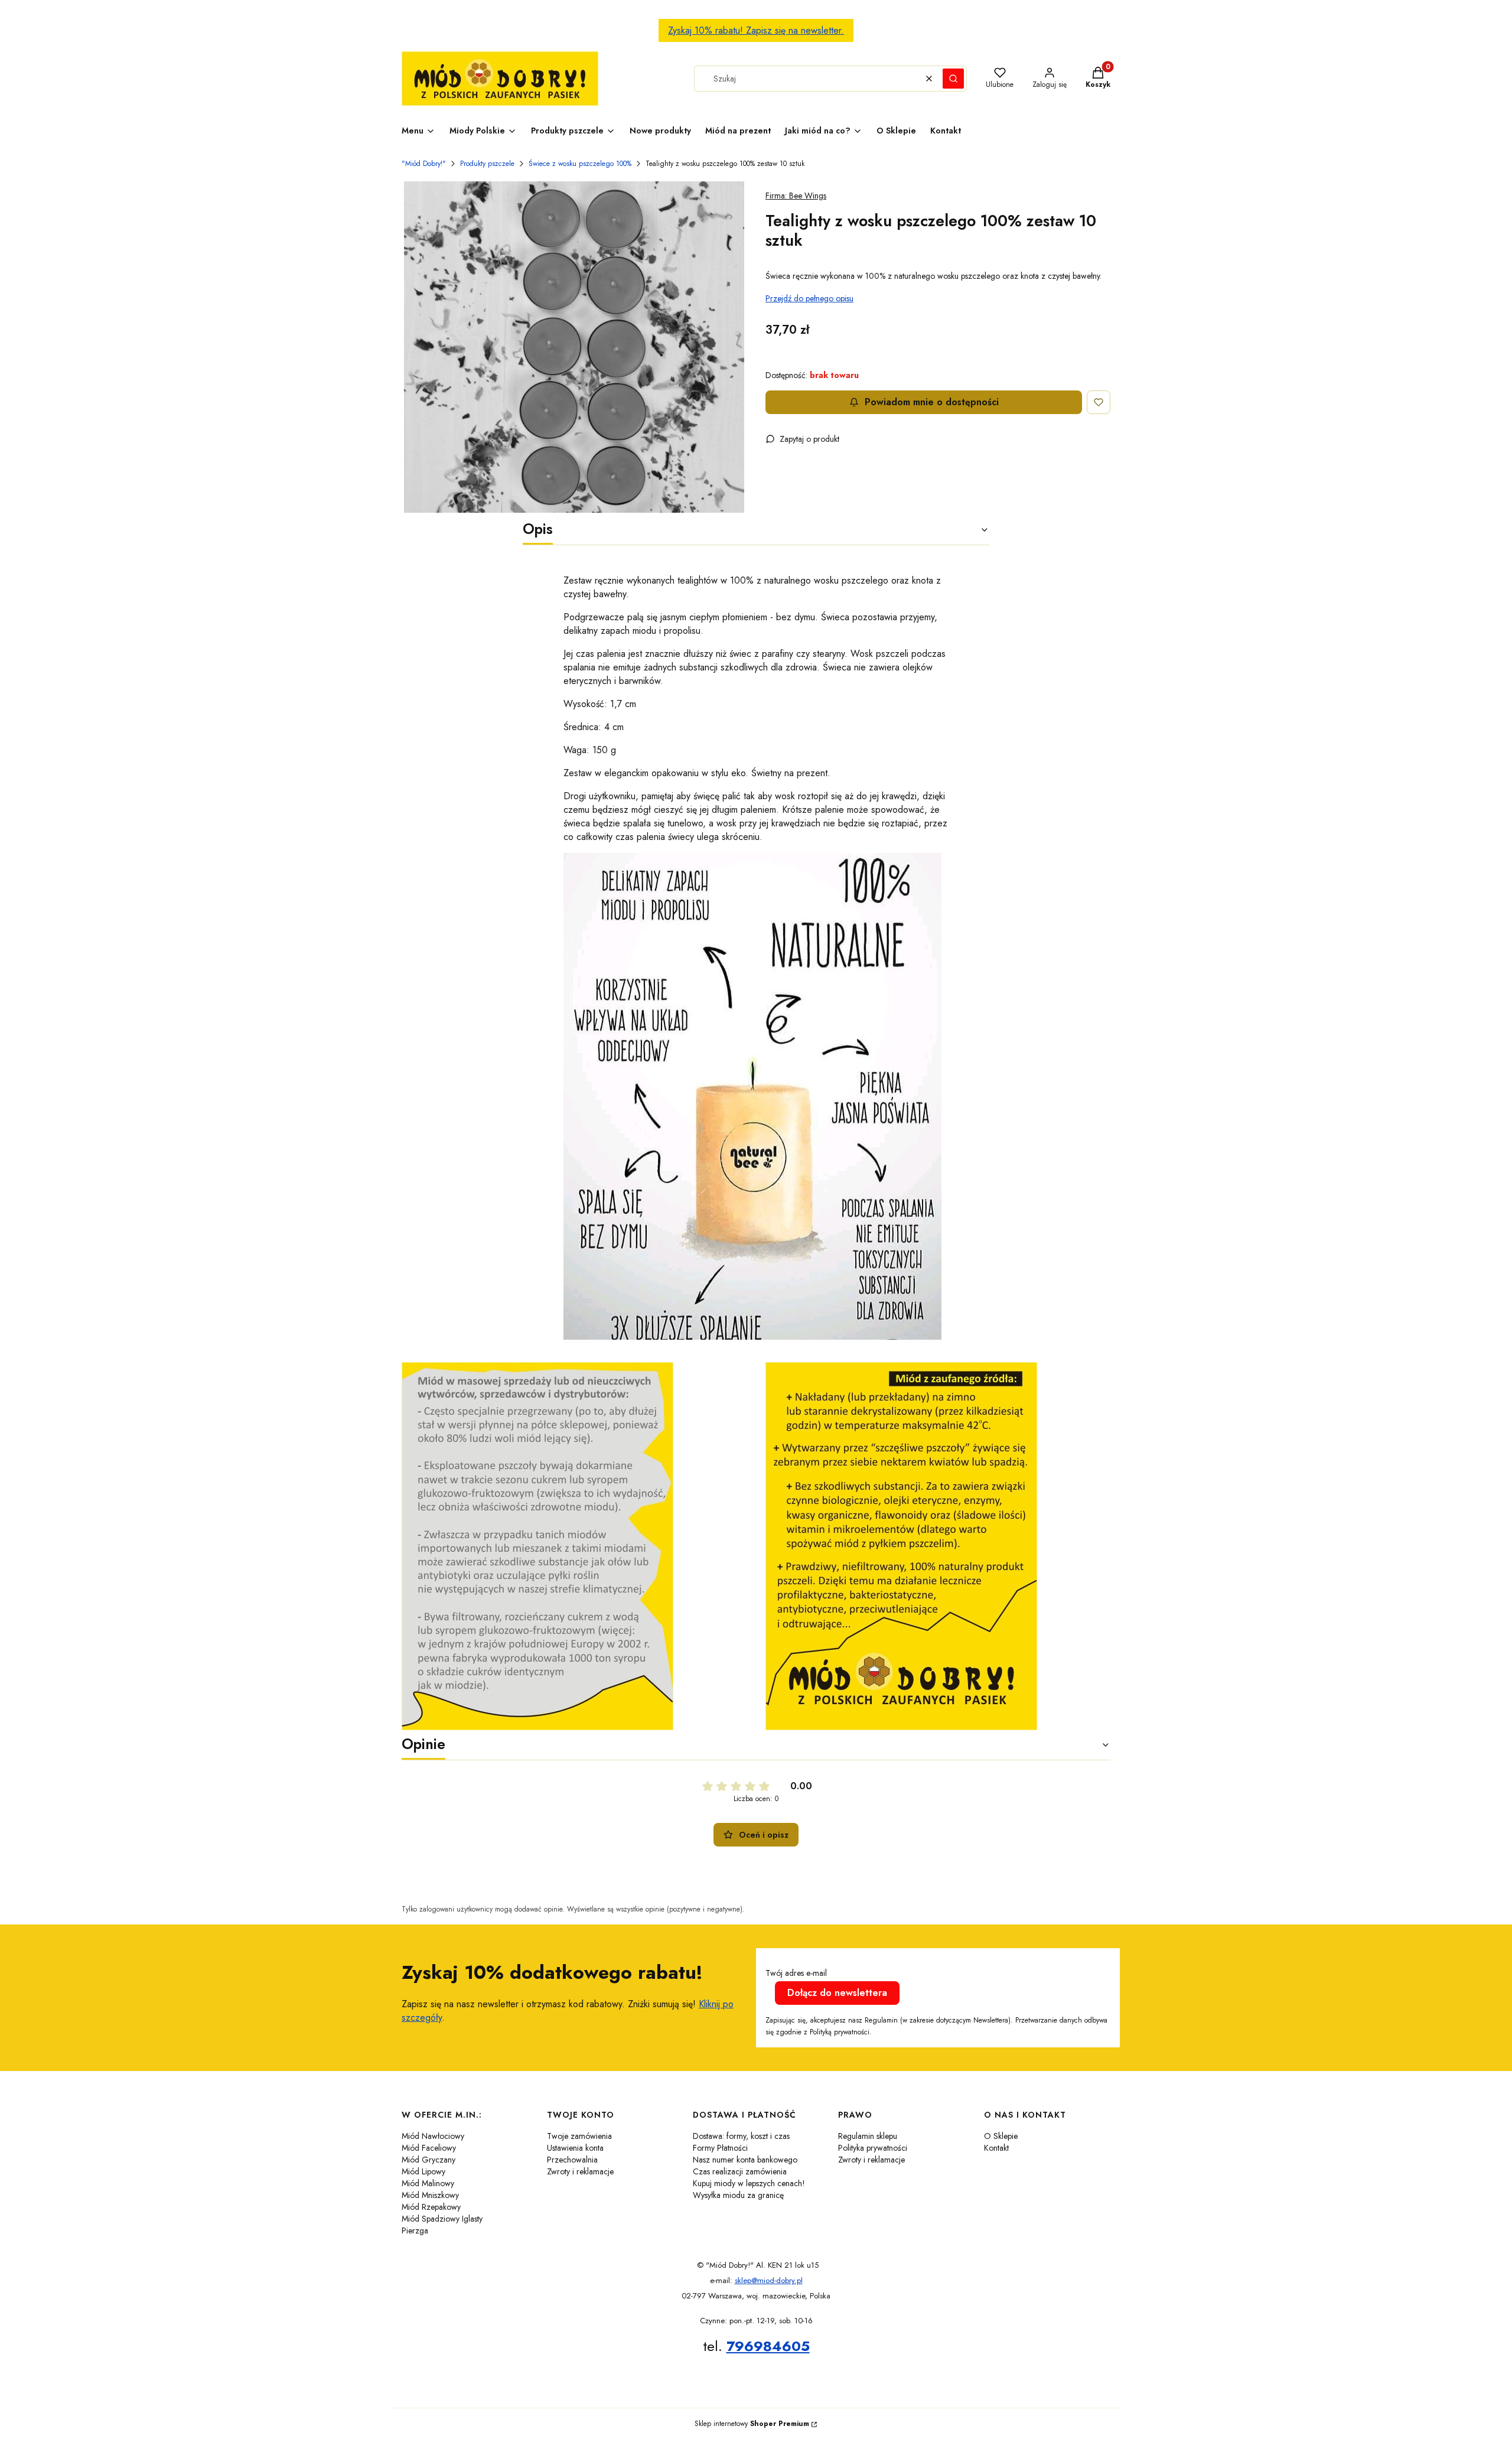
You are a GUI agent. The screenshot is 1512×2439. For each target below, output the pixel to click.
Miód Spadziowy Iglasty (442, 2219)
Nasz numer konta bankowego (745, 2160)
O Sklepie (1001, 2136)
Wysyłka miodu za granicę (738, 2195)
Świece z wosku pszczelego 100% (580, 164)
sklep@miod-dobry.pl (769, 2280)
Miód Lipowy (423, 2171)
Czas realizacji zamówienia (740, 2171)
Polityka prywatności (873, 2148)
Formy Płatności (720, 2148)
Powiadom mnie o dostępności (932, 402)
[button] (953, 79)
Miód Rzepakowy (431, 2207)
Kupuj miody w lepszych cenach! (749, 2183)
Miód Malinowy (428, 2183)
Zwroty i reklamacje (580, 2171)
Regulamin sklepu (868, 2136)
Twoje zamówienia (579, 2136)
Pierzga (415, 2230)
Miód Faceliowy (429, 2148)
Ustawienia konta (575, 2148)
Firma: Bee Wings (796, 196)
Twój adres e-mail (796, 1973)
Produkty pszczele (487, 164)
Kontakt (996, 2148)
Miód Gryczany (428, 2160)
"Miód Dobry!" (424, 164)
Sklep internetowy (752, 2424)
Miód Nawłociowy (433, 2136)
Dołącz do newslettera (837, 1993)
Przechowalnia (572, 2160)
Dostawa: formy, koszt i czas (741, 2136)
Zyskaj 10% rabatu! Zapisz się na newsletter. (756, 30)
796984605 (768, 2346)
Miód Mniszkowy (430, 2195)
